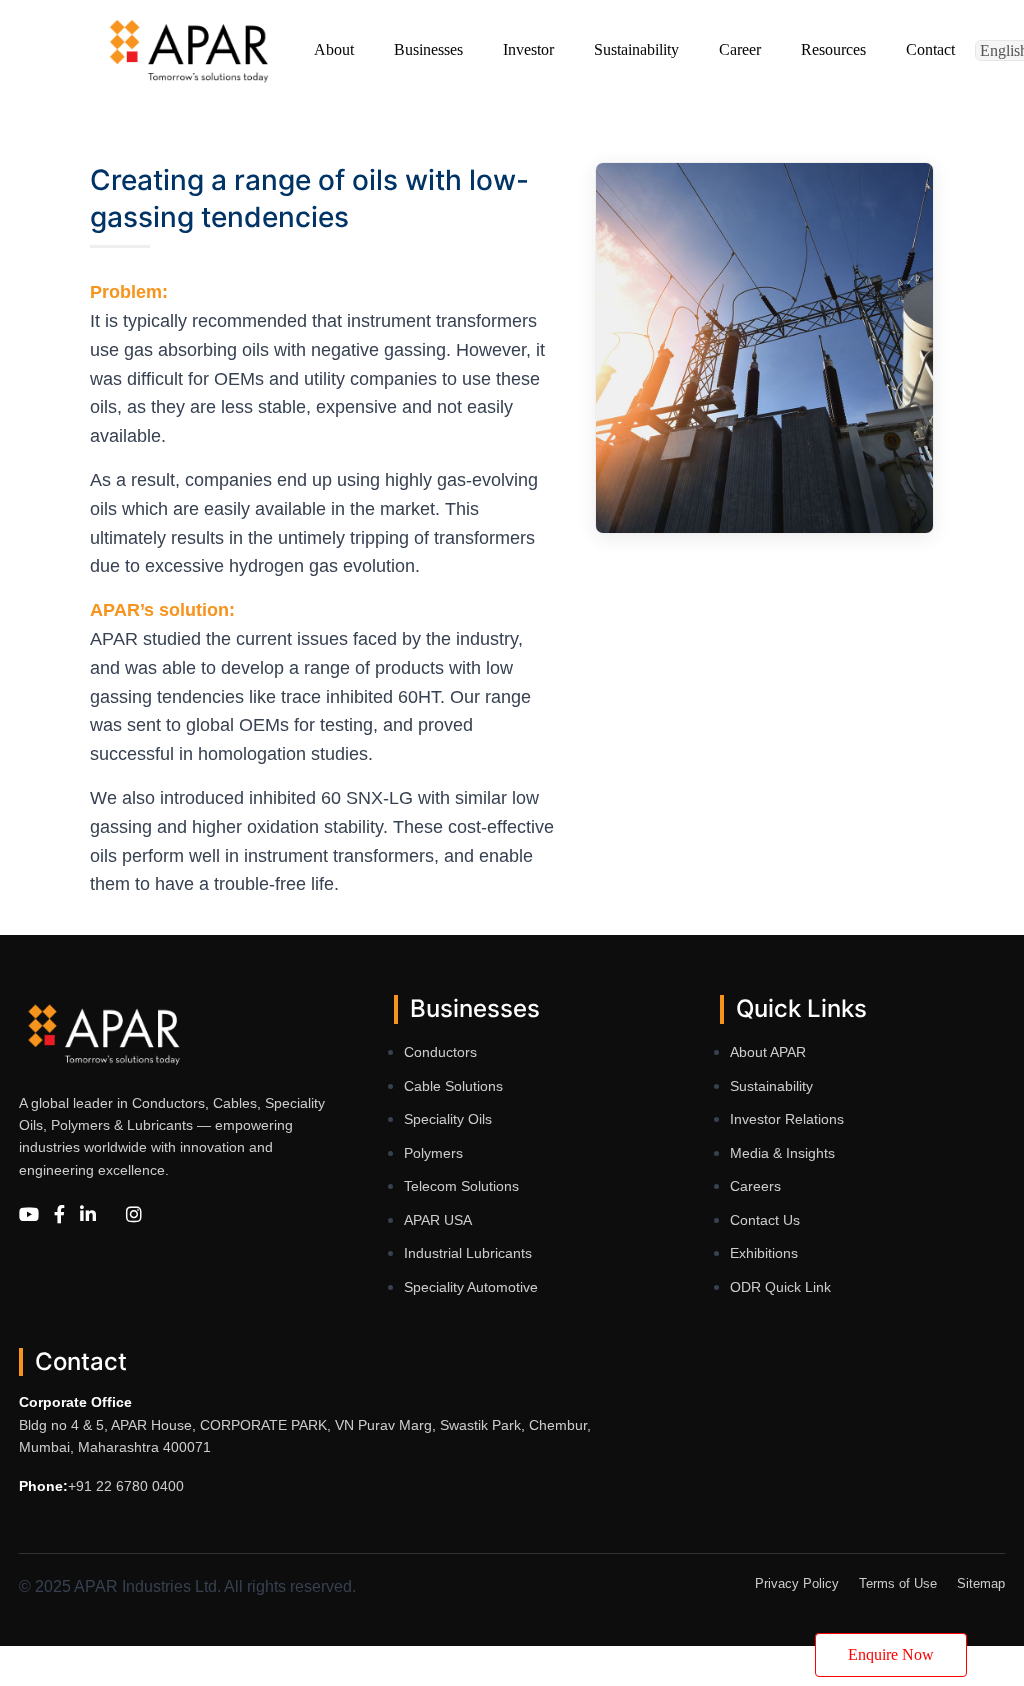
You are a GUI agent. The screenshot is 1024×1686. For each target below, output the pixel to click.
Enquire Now (891, 1654)
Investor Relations (787, 1119)
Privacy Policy (797, 1583)
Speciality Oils (448, 1119)
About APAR (768, 1052)
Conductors (440, 1052)
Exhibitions (764, 1253)
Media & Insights (782, 1153)
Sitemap (981, 1583)
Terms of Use (898, 1583)
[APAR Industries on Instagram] (134, 1215)
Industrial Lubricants (468, 1253)
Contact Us (765, 1220)
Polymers (433, 1153)
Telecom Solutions (461, 1186)
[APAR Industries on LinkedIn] (88, 1215)
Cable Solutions (453, 1086)
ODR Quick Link (780, 1287)
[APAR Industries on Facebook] (59, 1215)
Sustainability (771, 1086)
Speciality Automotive (471, 1287)
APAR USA (438, 1220)
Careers (755, 1186)
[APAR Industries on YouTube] (29, 1215)
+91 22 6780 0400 (126, 1486)
